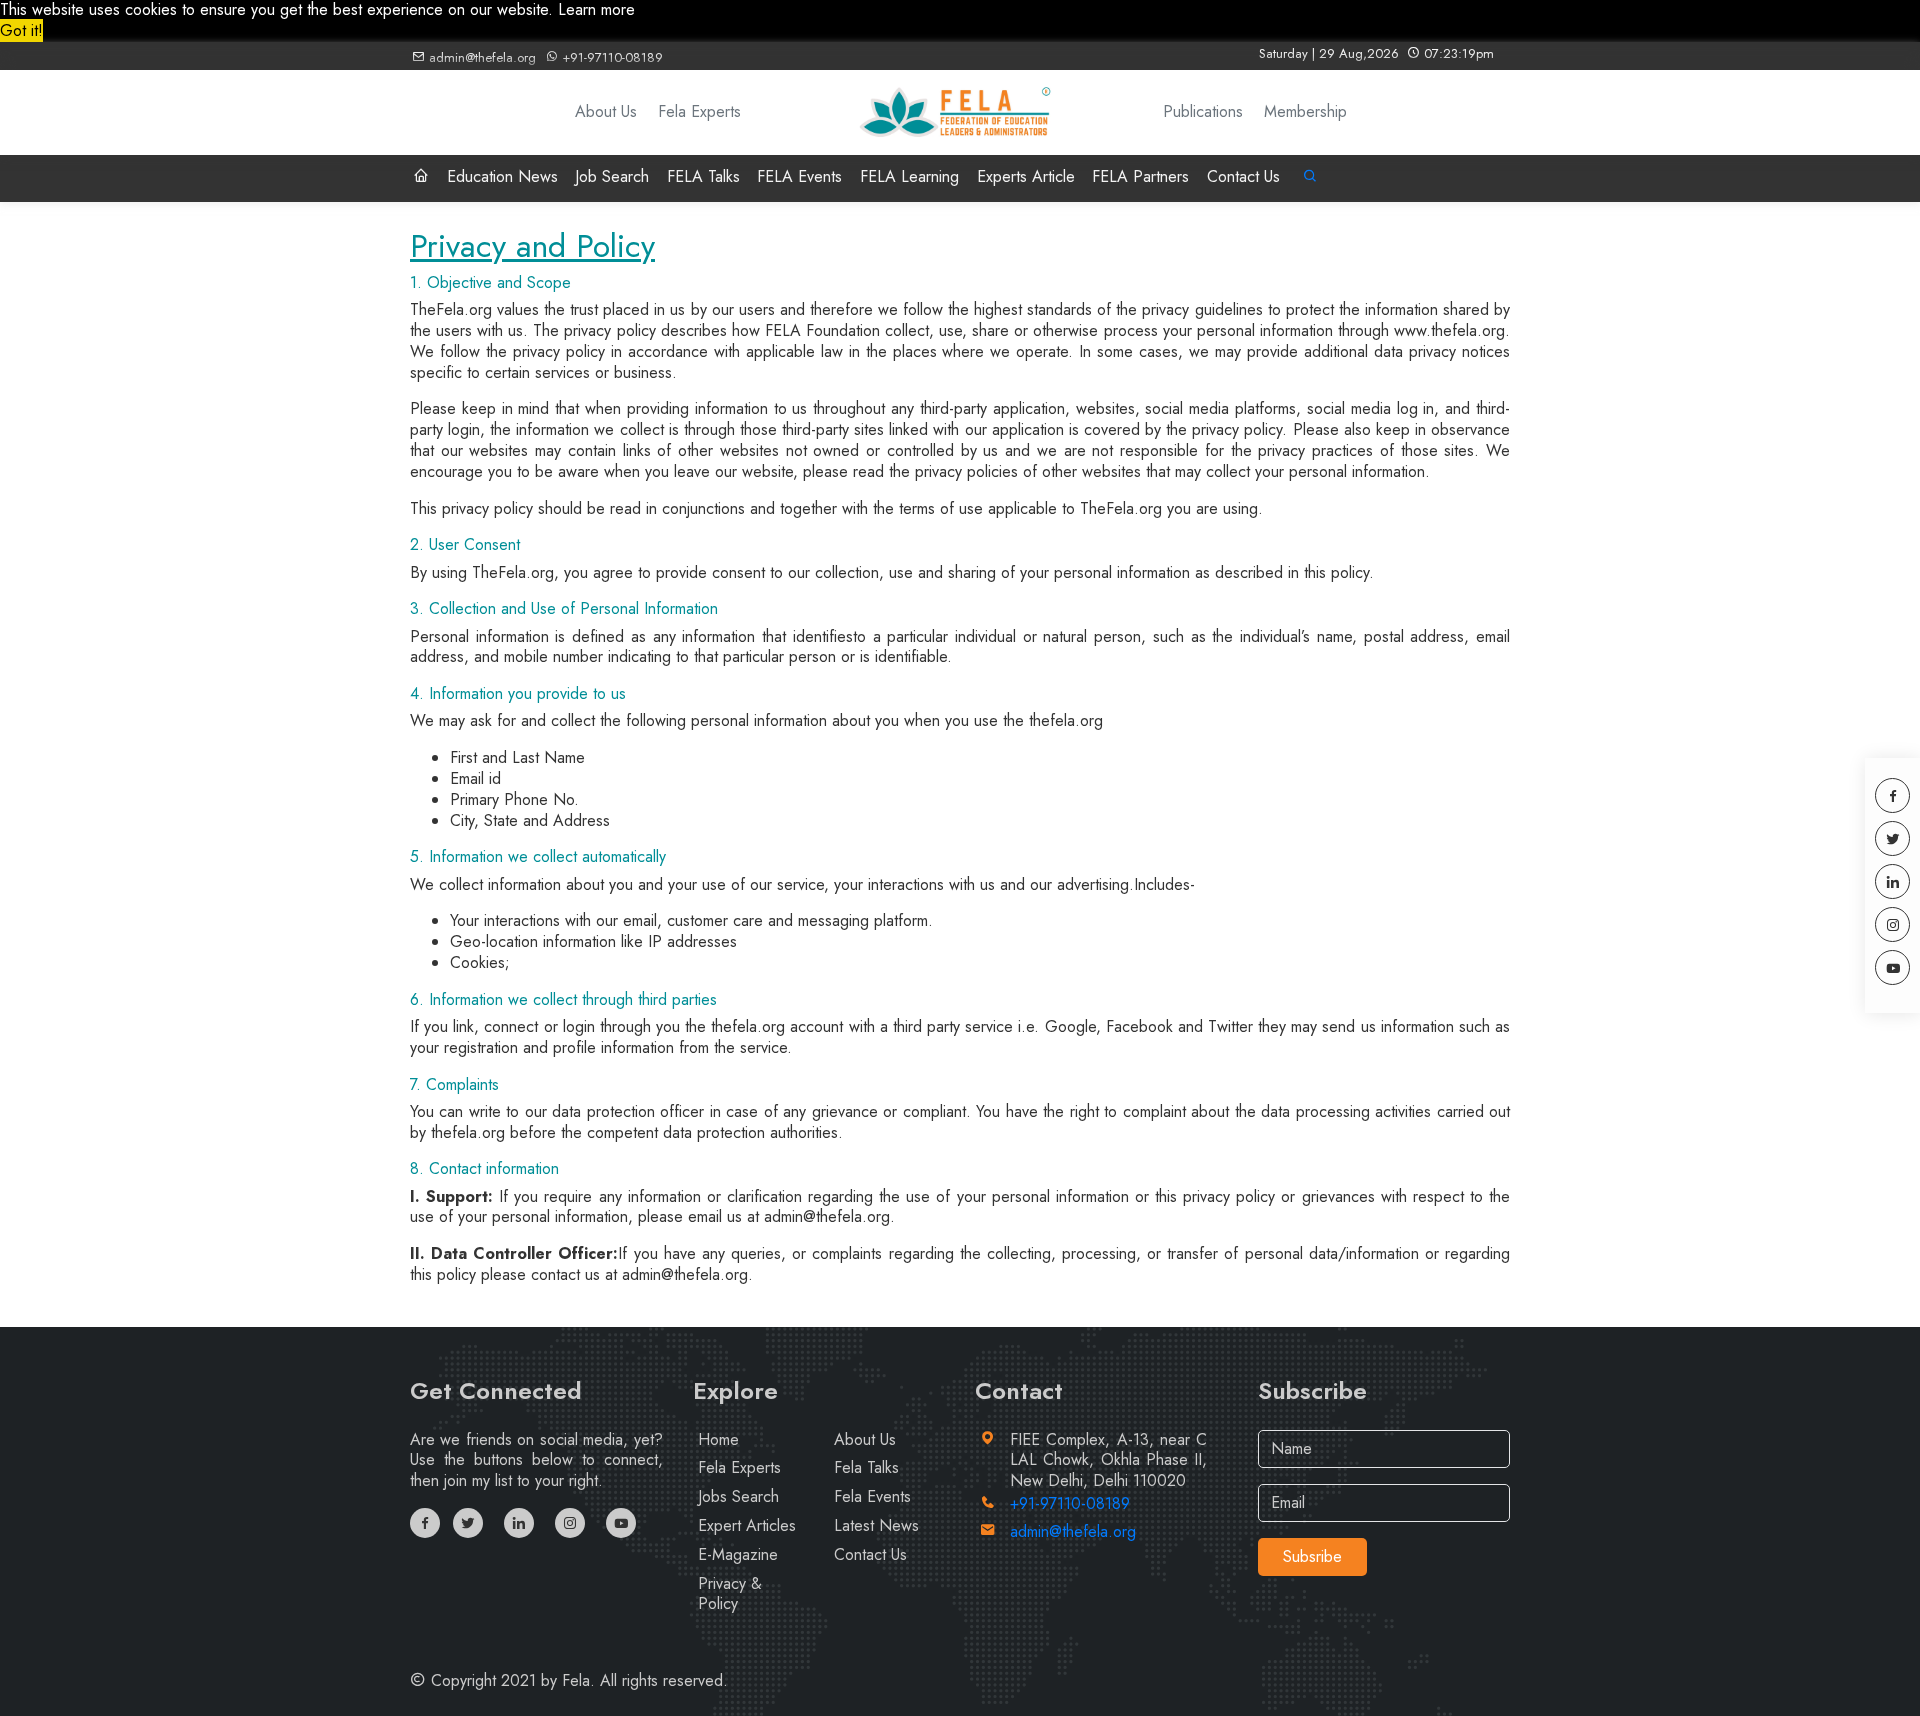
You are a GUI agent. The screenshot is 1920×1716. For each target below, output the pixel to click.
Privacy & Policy (730, 1594)
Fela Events (872, 1496)
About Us (606, 112)
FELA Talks (703, 176)
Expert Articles (747, 1525)
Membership (1305, 112)
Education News (502, 176)
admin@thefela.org (480, 57)
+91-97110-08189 (610, 57)
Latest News (876, 1525)
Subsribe (1312, 1556)
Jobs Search (738, 1496)
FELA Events (799, 176)
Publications (1203, 112)
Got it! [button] (21, 30)
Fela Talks (866, 1467)
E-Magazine (738, 1554)
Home (718, 1439)
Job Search (612, 176)
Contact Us (1243, 176)
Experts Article (1026, 176)
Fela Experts (699, 112)
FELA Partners (1140, 176)
